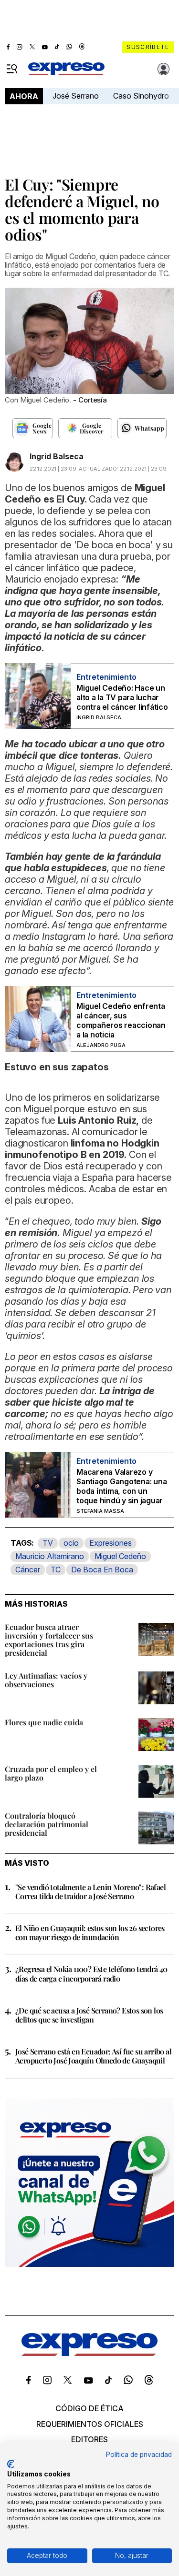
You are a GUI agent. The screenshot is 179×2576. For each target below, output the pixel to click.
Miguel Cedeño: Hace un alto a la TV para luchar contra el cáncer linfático (122, 697)
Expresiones (111, 1543)
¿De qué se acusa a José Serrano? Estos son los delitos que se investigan (89, 2015)
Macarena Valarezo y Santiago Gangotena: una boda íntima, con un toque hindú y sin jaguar (121, 1486)
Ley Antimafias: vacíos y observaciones (46, 1680)
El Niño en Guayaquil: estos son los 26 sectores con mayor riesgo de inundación (90, 1932)
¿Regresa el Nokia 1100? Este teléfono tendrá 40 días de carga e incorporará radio (91, 1973)
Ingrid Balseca (57, 456)
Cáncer (28, 1570)
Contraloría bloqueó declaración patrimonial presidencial (47, 1824)
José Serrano (76, 96)
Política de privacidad (139, 2455)
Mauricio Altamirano (50, 1556)
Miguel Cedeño (120, 1556)
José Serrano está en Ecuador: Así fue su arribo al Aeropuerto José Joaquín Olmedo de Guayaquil (93, 2056)
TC (56, 1570)
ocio (71, 1543)
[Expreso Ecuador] (89, 2353)
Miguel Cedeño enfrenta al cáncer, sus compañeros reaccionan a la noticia (121, 1020)
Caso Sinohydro (141, 96)
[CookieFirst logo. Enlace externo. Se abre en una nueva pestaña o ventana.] (11, 2464)
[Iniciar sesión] (164, 69)
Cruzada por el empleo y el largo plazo (51, 1773)
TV (48, 1543)
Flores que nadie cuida (44, 1722)
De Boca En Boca (102, 1570)
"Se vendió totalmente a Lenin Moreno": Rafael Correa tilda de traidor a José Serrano (90, 1892)
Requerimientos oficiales (90, 2424)
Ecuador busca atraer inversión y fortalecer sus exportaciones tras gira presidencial (49, 1640)
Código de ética (89, 2408)
